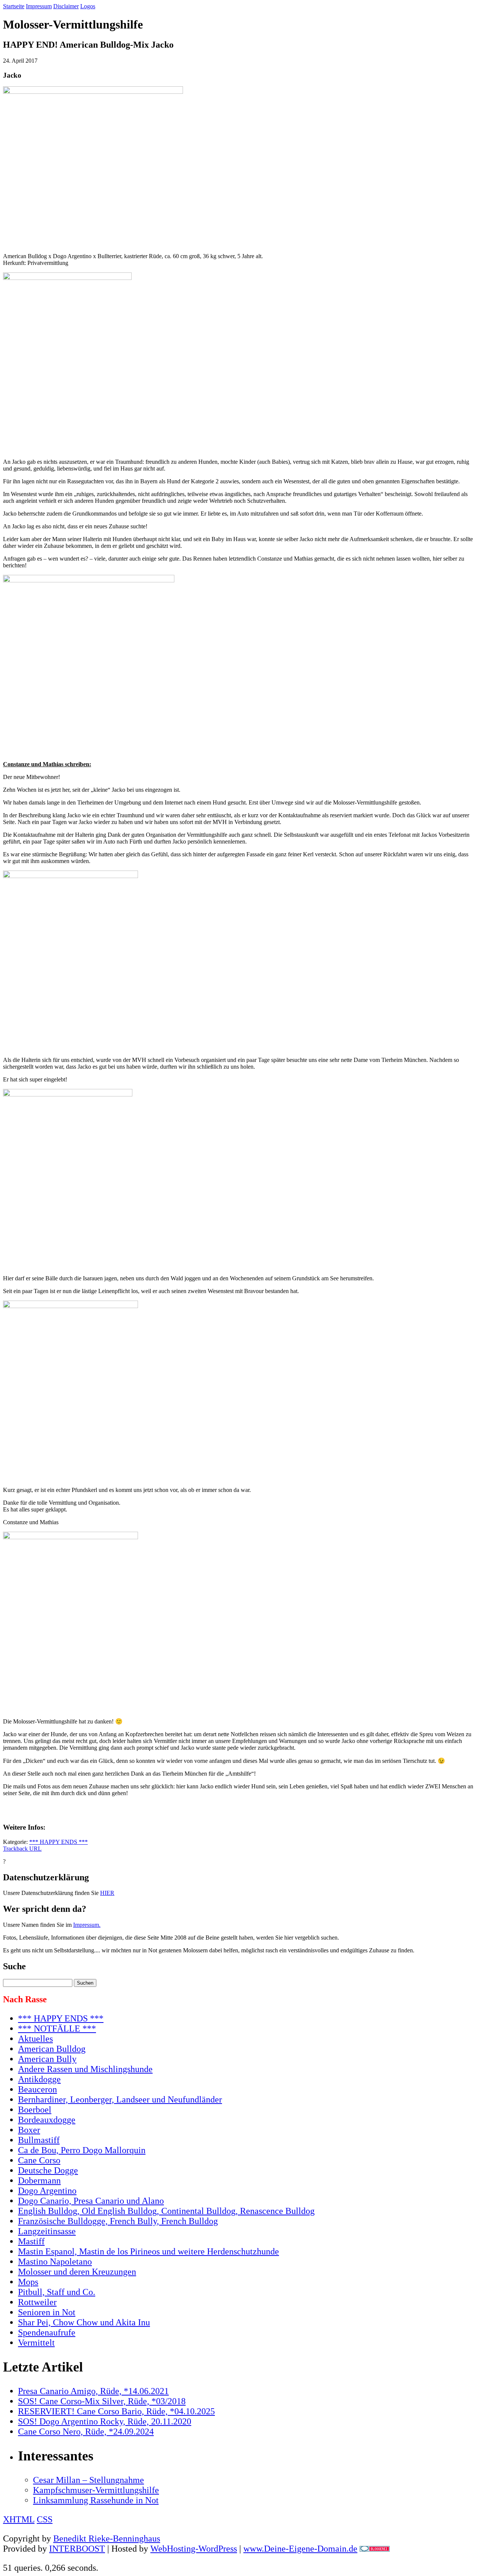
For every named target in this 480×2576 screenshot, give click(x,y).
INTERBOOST (77, 2549)
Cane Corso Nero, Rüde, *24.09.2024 (86, 2432)
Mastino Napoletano (55, 2262)
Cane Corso (39, 2160)
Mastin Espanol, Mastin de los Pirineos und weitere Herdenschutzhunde (148, 2251)
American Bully (47, 2059)
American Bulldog (52, 2049)
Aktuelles (35, 2039)
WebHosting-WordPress (194, 2549)
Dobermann (39, 2181)
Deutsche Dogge (48, 2170)
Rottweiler (37, 2302)
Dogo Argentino (47, 2191)
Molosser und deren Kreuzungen (77, 2272)
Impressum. (87, 1925)
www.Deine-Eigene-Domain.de (300, 2549)
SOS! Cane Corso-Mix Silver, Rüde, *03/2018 (102, 2401)
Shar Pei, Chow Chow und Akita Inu (84, 2322)
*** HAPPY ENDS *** (58, 1842)
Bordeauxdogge (47, 2120)
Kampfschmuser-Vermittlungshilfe (96, 2490)
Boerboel (35, 2110)
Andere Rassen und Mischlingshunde (85, 2069)
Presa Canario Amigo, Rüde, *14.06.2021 (93, 2391)
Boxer (29, 2130)
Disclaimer (66, 6)
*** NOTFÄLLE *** (57, 2029)
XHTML (19, 2519)
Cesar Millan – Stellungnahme (88, 2480)
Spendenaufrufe (47, 2332)
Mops (28, 2282)
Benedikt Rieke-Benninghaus (107, 2538)
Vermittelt (36, 2343)
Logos (88, 6)
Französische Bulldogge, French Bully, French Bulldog (118, 2221)
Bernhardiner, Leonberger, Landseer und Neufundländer (120, 2099)
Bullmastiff (39, 2140)
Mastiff (31, 2241)
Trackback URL (22, 1849)
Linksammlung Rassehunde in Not (96, 2500)
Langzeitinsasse (47, 2231)
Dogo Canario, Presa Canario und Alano (91, 2201)
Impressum (39, 6)
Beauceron (37, 2089)
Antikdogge (39, 2079)
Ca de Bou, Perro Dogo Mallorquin (82, 2150)
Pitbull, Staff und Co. (57, 2292)
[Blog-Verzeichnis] (375, 2549)
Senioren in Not (47, 2312)
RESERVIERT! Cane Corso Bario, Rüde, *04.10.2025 (116, 2411)
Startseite (14, 6)
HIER (107, 1893)
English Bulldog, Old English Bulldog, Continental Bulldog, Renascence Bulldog (166, 2211)
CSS (45, 2519)
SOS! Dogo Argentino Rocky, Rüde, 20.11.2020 (105, 2421)
